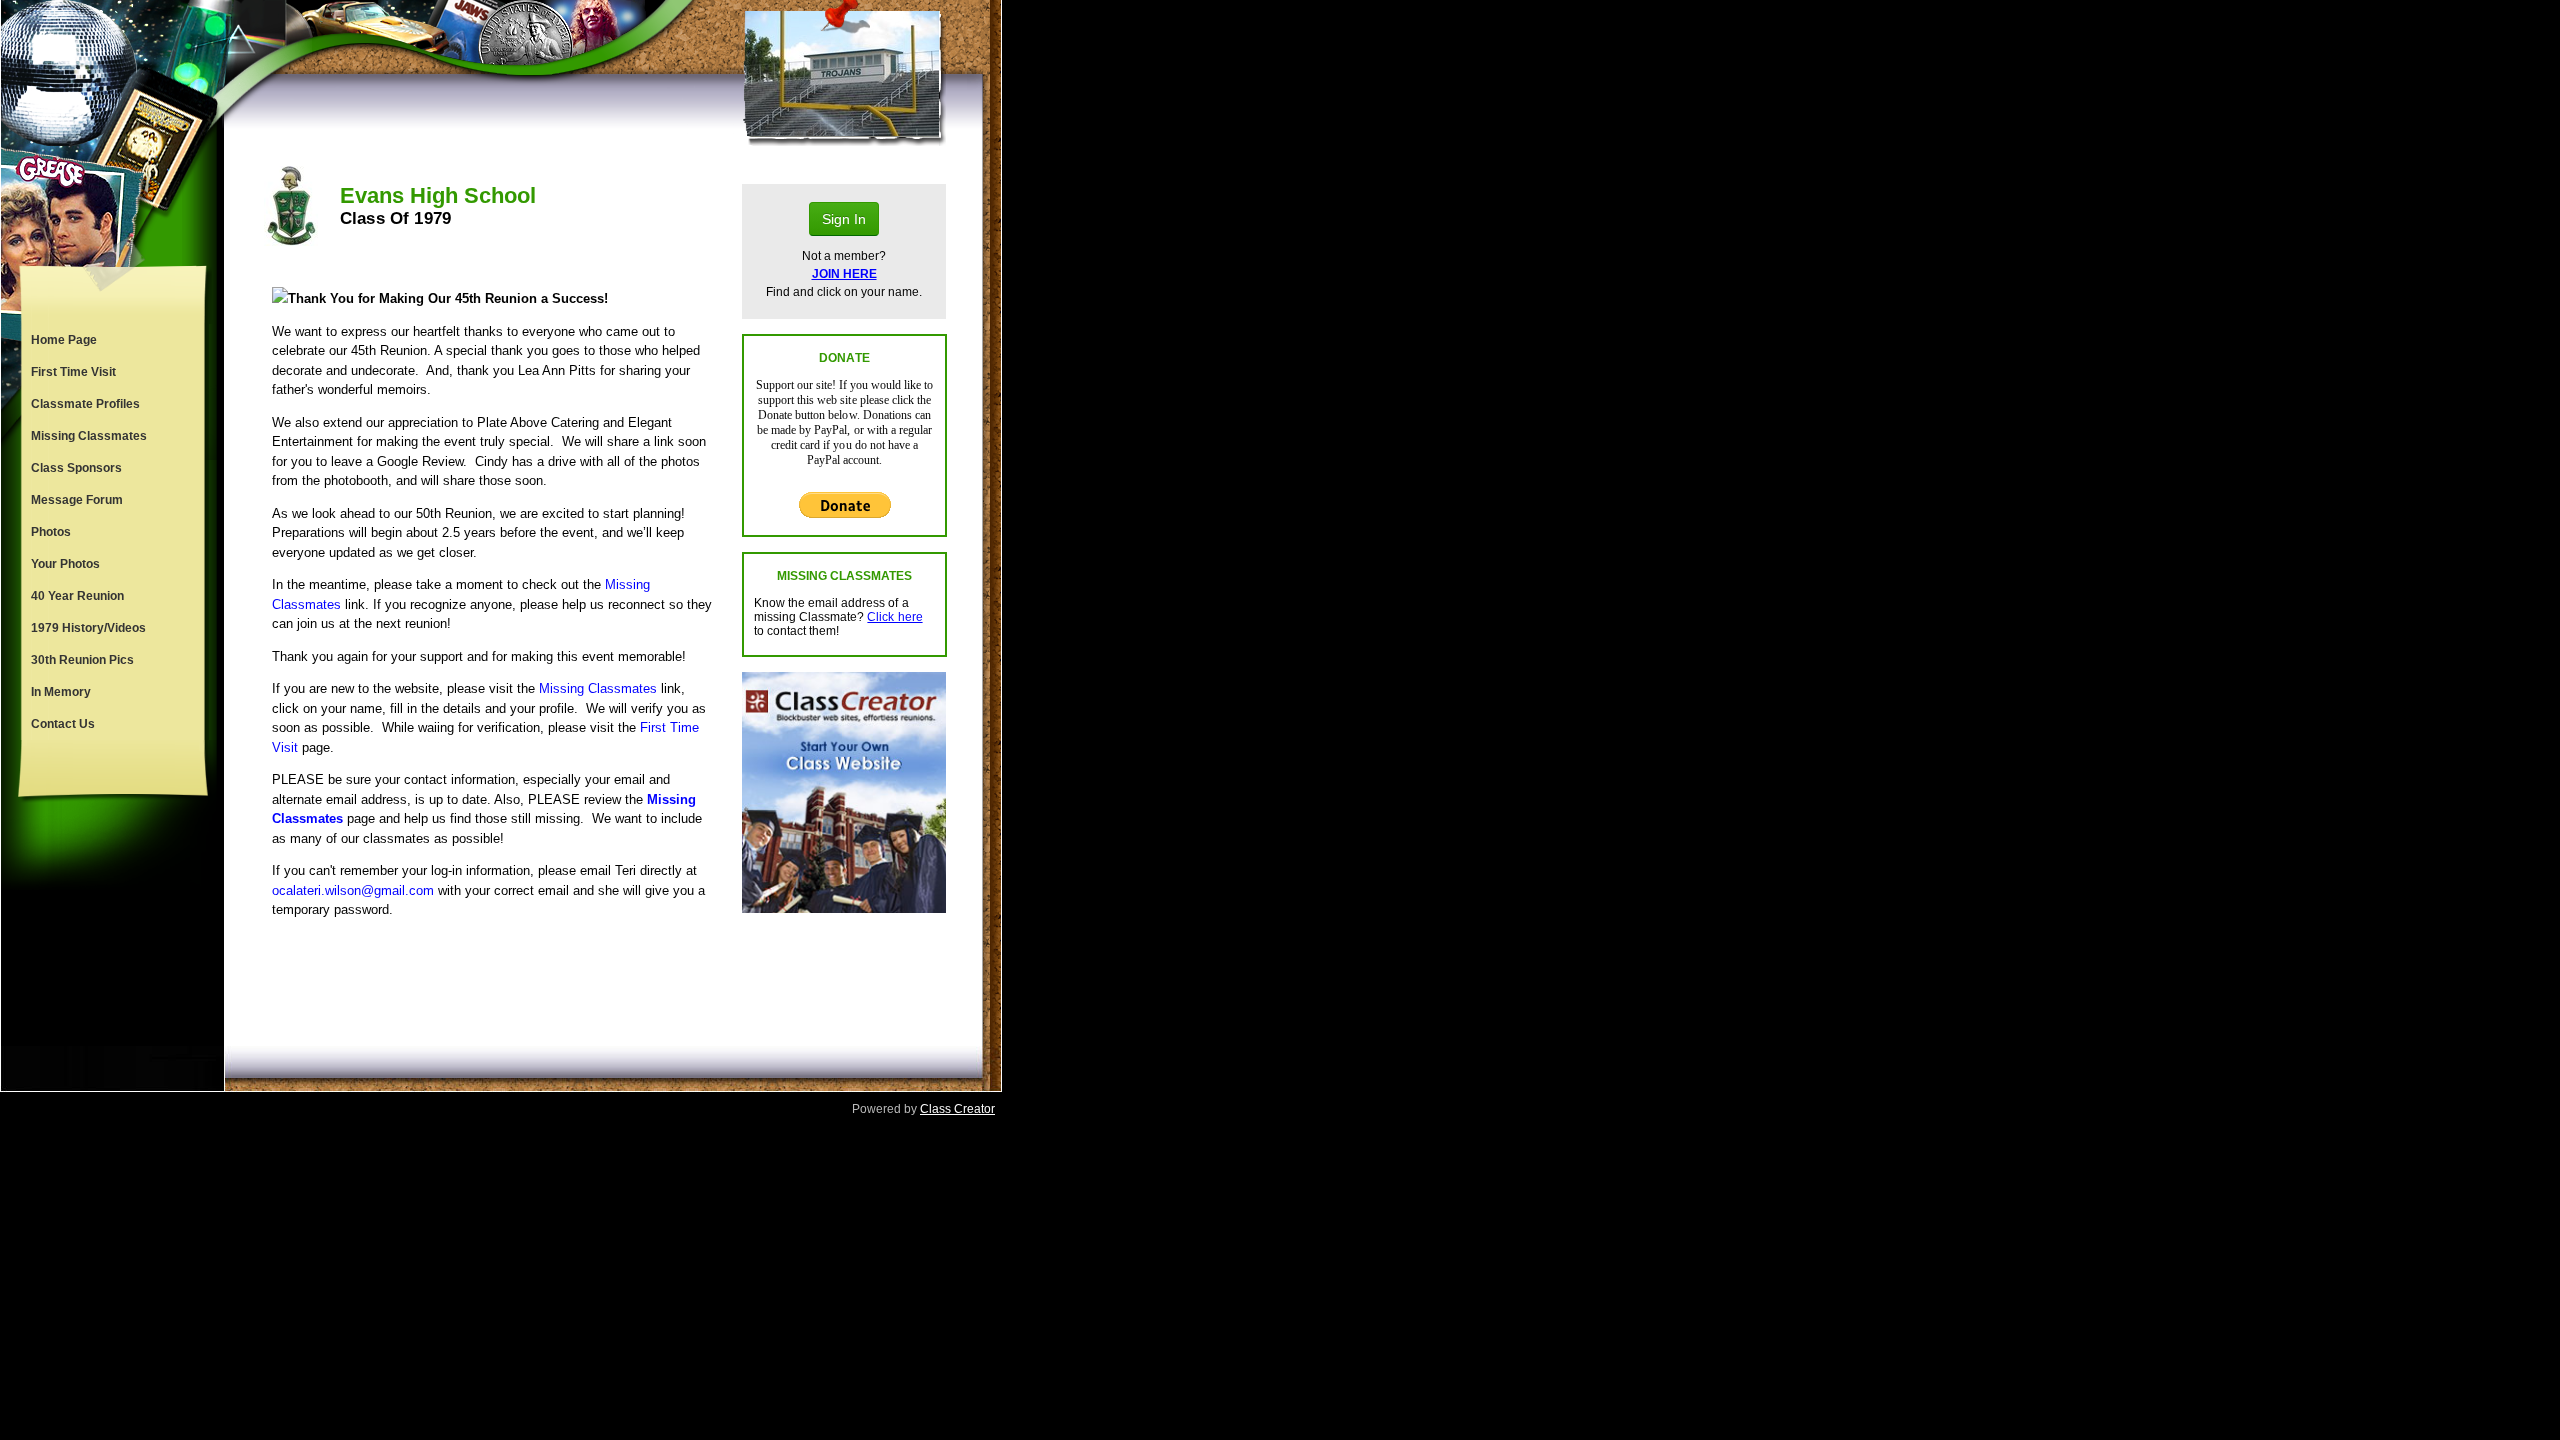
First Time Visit (73, 372)
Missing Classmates (89, 436)
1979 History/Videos (88, 628)
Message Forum (77, 500)
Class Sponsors (76, 468)
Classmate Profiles (85, 404)
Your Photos (65, 564)
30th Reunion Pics (82, 660)
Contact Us (63, 724)
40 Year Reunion (77, 596)
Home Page (64, 340)
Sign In (844, 219)
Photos (51, 532)
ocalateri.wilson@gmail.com (353, 890)
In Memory (61, 692)
